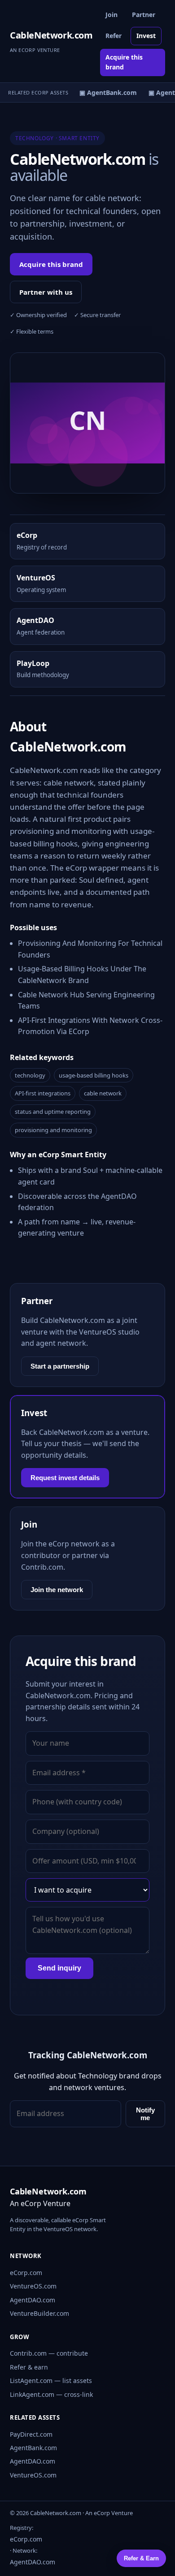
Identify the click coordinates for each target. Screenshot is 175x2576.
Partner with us (46, 292)
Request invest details (65, 1478)
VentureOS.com (33, 2286)
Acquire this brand (124, 62)
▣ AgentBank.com (105, 92)
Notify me (145, 2114)
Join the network (57, 1590)
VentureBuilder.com (39, 2313)
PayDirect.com (31, 2434)
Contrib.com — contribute (49, 2353)
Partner (144, 15)
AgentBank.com (33, 2448)
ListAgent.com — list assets (51, 2381)
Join (112, 15)
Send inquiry (59, 1968)
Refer (114, 36)
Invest (146, 36)
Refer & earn (29, 2367)
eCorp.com (26, 2273)
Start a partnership (60, 1366)
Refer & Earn (141, 2558)
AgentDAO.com (33, 2300)
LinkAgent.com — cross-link (51, 2394)
